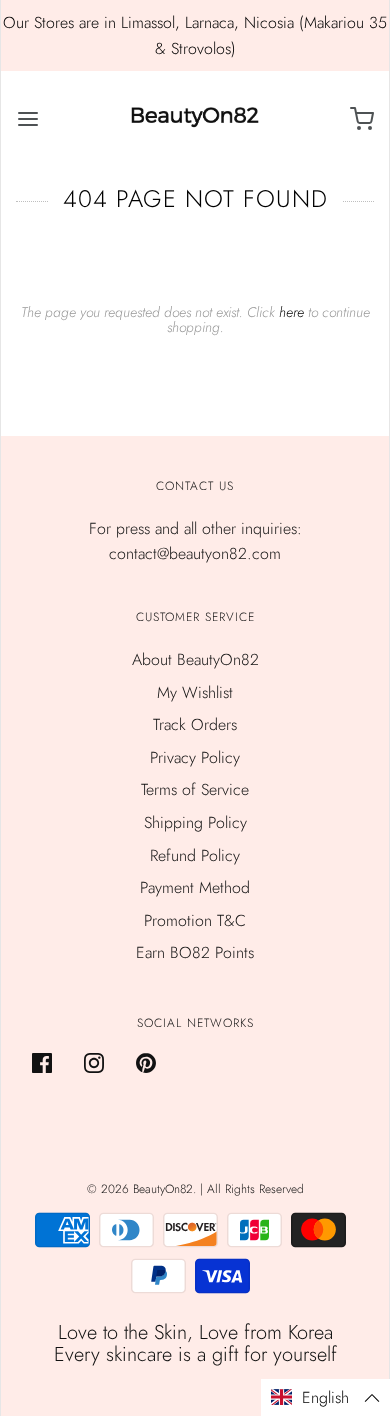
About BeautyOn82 (195, 659)
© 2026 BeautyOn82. (143, 1189)
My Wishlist (195, 692)
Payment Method (195, 887)
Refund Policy (195, 855)
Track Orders (195, 724)
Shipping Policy (195, 822)
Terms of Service (195, 789)
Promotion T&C (195, 920)
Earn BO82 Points (195, 952)
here (291, 312)
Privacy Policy (195, 757)
